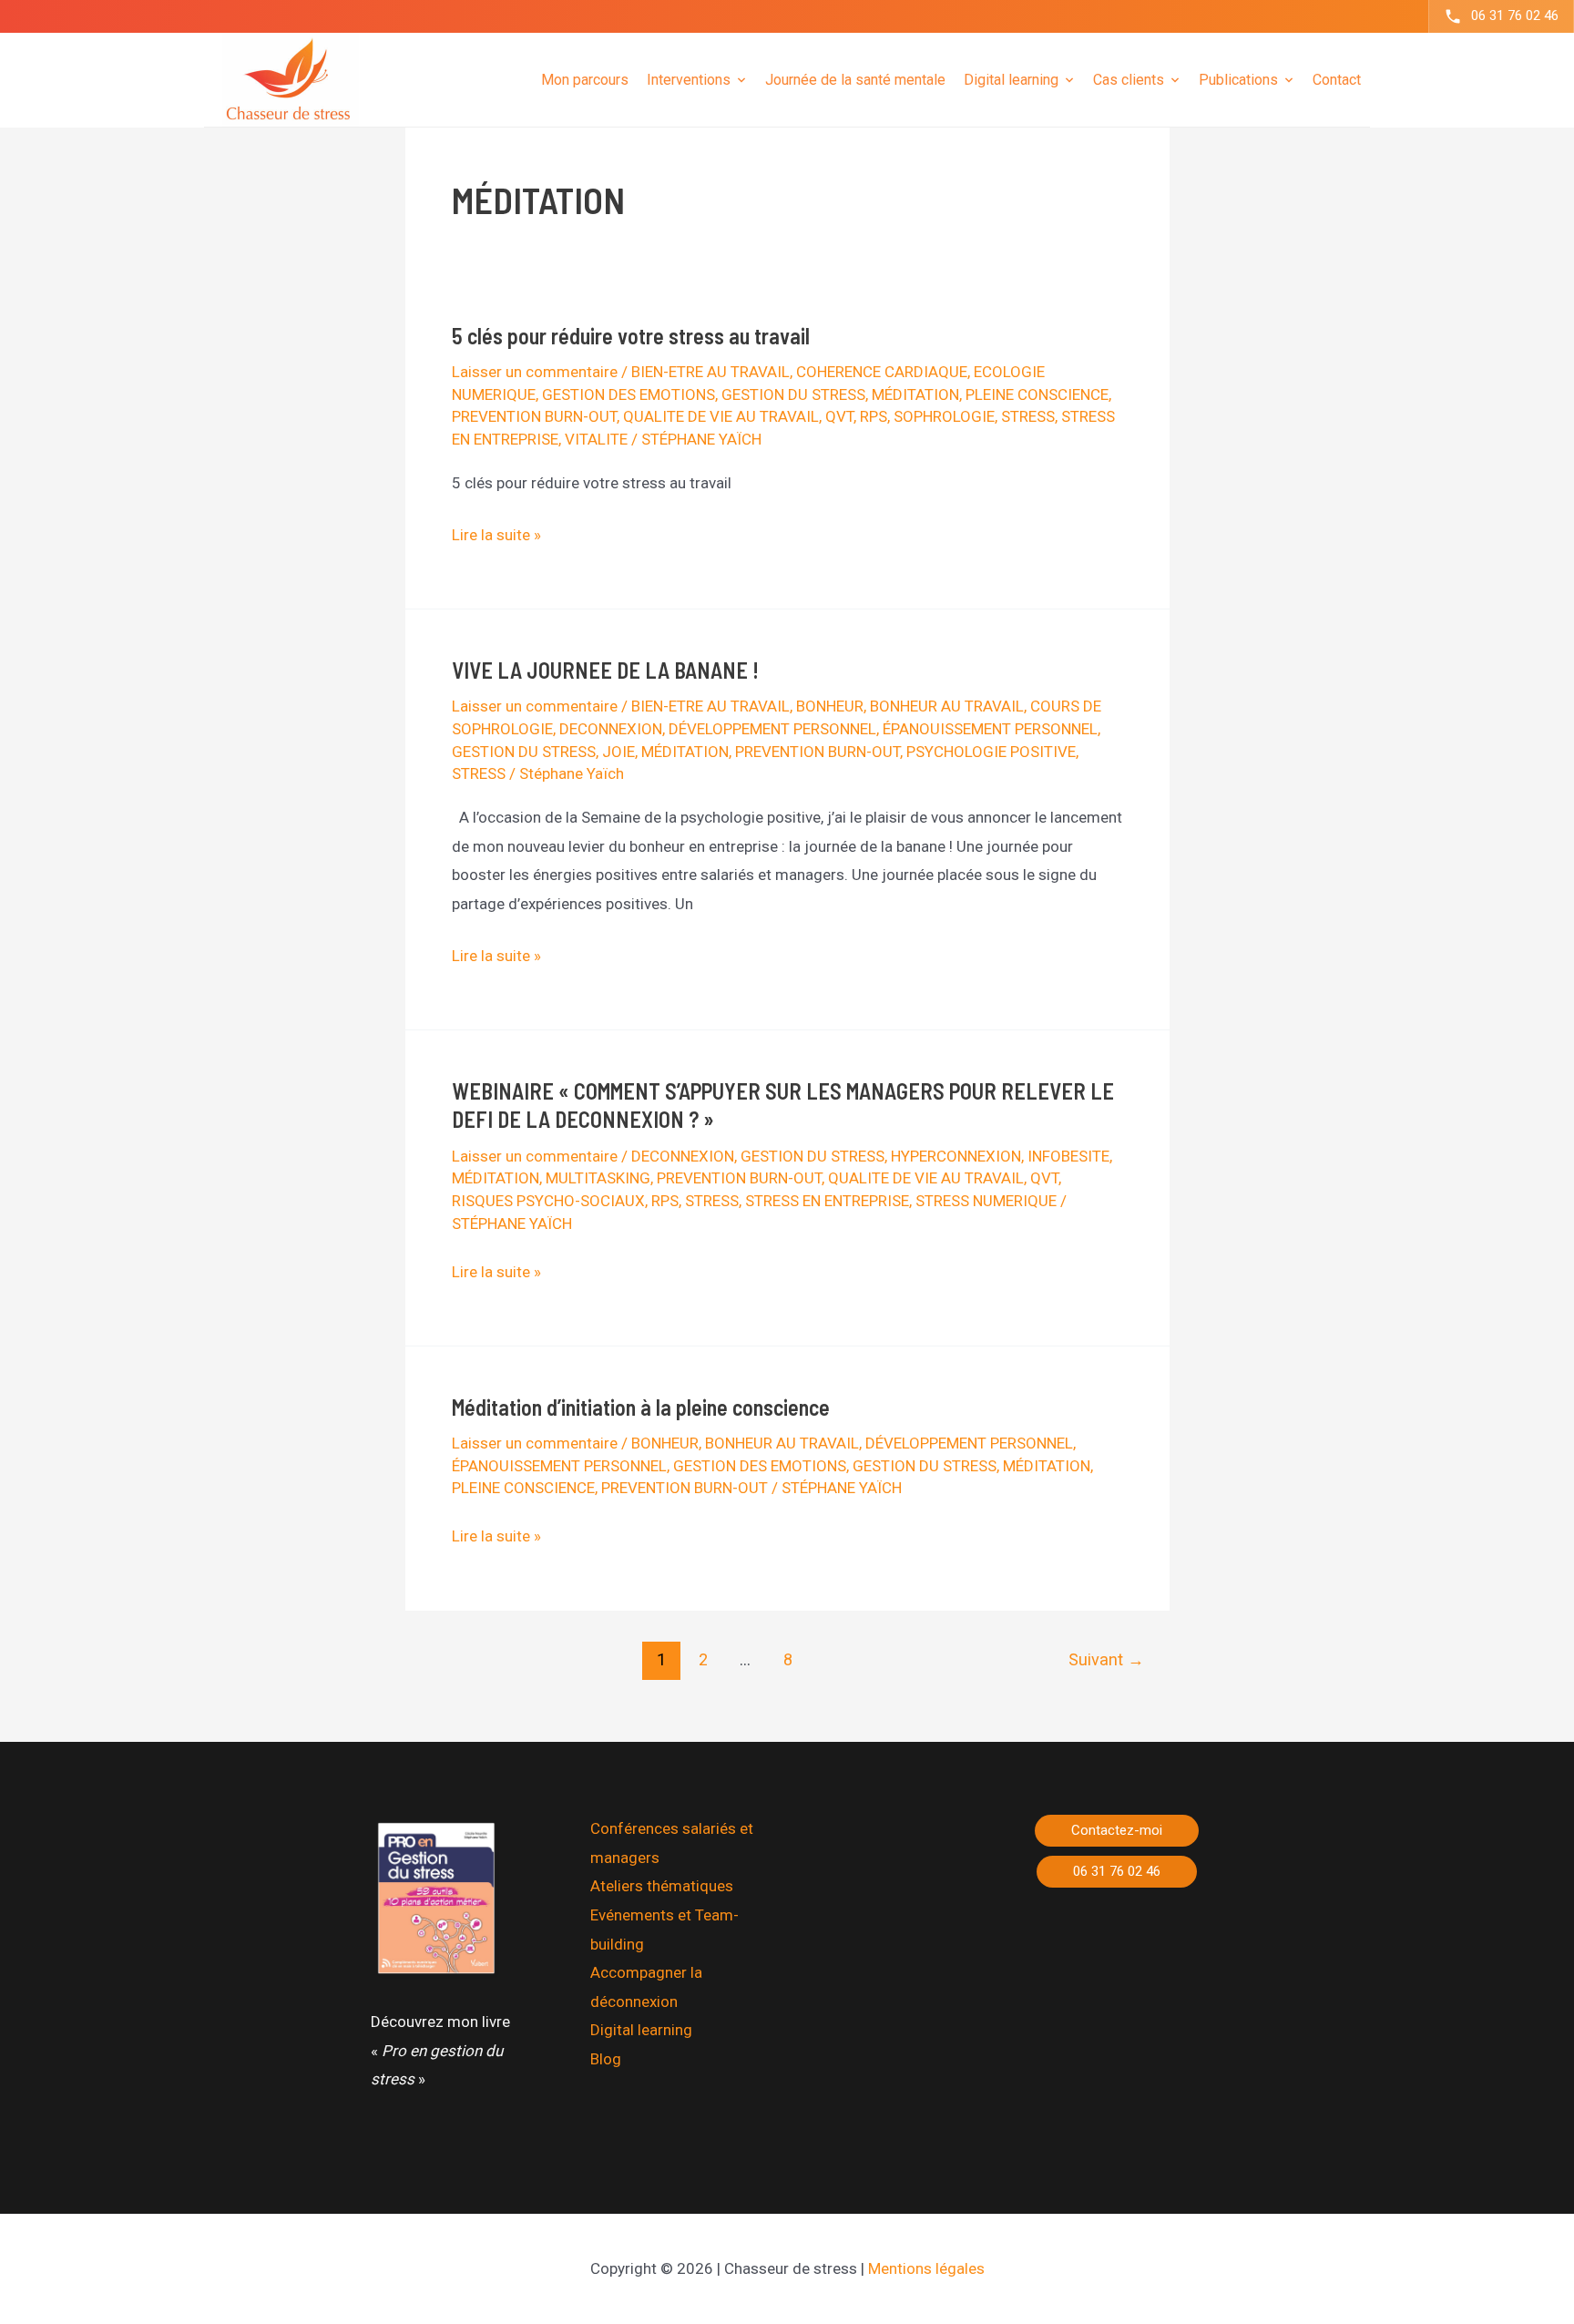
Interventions (689, 79)
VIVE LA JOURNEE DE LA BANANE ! (605, 670)
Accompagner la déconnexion (646, 1987)
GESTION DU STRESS (793, 394)
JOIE (618, 752)
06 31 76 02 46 (1515, 15)
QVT (839, 416)
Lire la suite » (496, 537)
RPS (874, 416)
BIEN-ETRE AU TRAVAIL (710, 372)
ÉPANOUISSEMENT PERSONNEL (990, 729)
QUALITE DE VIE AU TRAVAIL (721, 416)
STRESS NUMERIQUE (986, 1201)
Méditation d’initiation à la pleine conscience (641, 1407)
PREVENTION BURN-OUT (534, 416)
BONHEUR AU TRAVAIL (947, 706)
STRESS (1028, 416)
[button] (1117, 1831)
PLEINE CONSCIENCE (1037, 394)
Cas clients (1129, 79)
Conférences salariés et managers (672, 1843)
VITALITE (596, 439)
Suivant (1106, 1659)
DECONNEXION (611, 729)
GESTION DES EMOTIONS (629, 394)
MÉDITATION (915, 394)
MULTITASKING (598, 1178)
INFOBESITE (1068, 1156)
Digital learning (641, 2030)
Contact (1337, 79)
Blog (606, 2059)
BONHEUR (830, 706)
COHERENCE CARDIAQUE (882, 372)
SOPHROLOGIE (944, 416)
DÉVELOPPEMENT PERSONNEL (772, 729)
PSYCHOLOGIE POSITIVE (991, 752)
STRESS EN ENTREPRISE (827, 1201)
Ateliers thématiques (662, 1886)
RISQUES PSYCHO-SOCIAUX (548, 1201)
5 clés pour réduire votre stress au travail (631, 336)
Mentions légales (926, 2268)
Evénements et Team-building (664, 1930)
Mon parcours (585, 79)
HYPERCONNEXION (956, 1156)
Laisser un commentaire (535, 372)
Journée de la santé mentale (855, 79)
